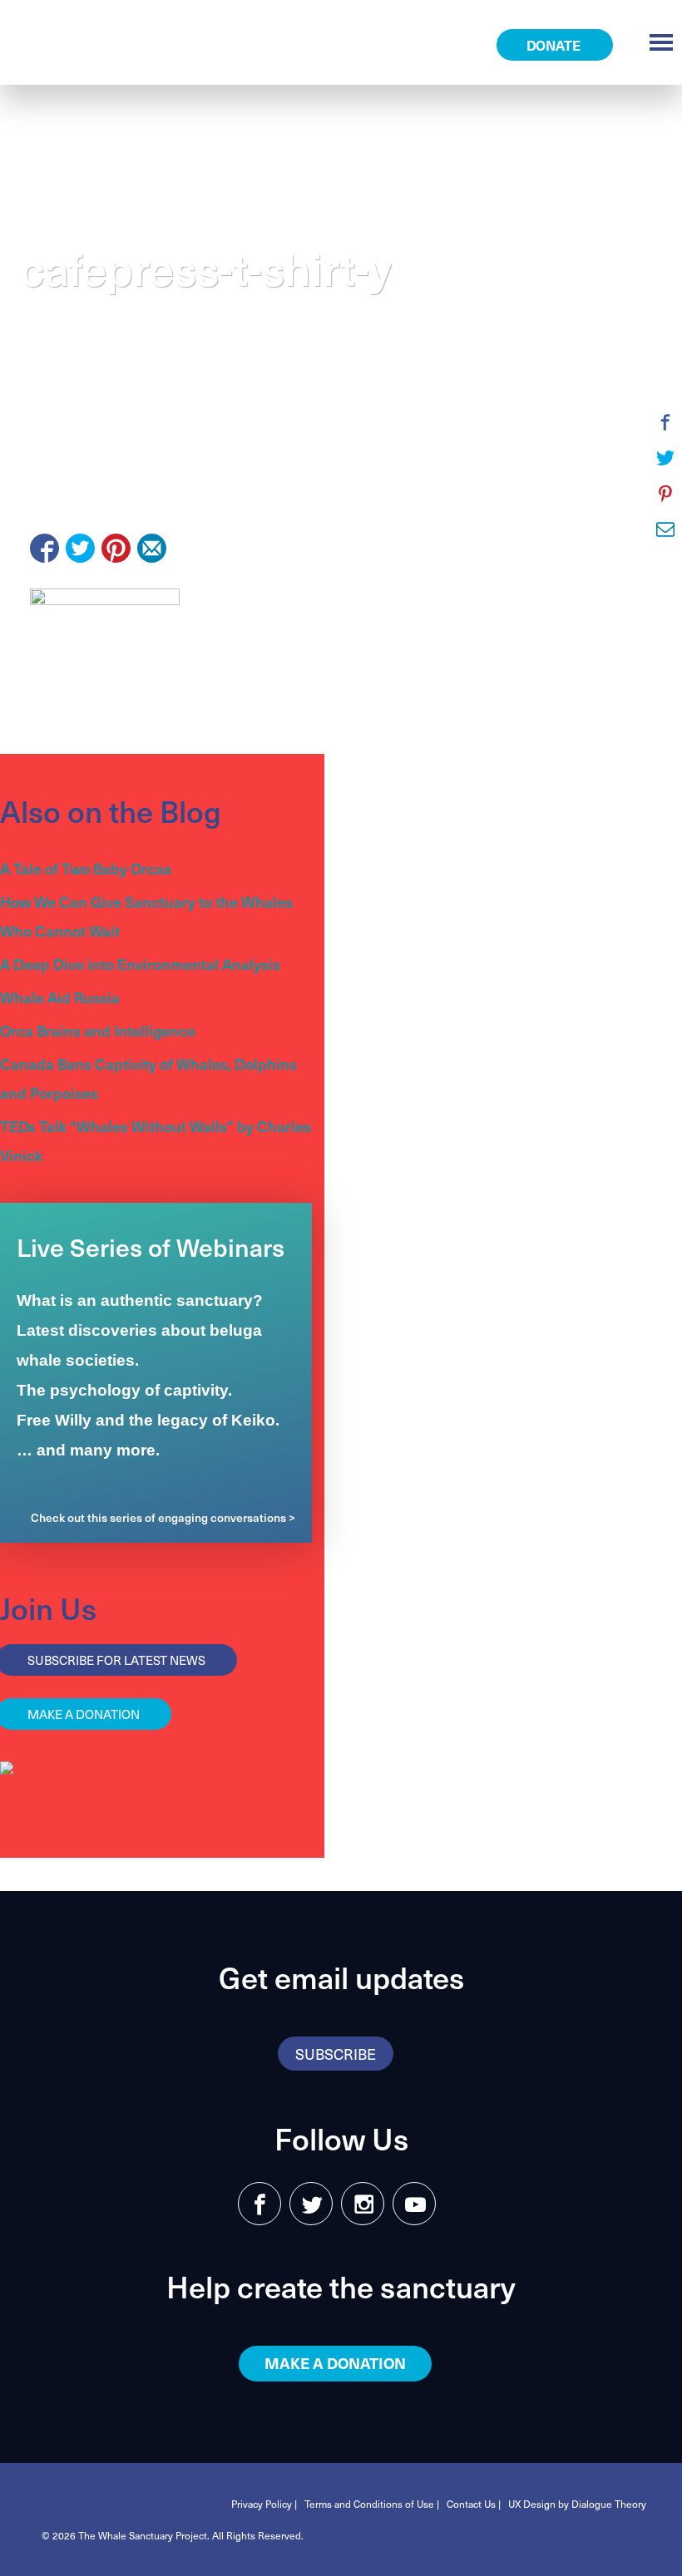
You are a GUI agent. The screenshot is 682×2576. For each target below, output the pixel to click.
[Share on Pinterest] (116, 548)
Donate (555, 45)
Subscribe (336, 2054)
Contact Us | (474, 2504)
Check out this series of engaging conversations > (163, 1517)
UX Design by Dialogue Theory (577, 2504)
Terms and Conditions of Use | (372, 2504)
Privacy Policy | (264, 2504)
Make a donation (335, 2363)
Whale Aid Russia (60, 997)
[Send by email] (152, 548)
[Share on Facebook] (44, 548)
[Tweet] (80, 548)
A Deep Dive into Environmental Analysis (140, 964)
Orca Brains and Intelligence (98, 1030)
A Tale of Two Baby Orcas (86, 868)
